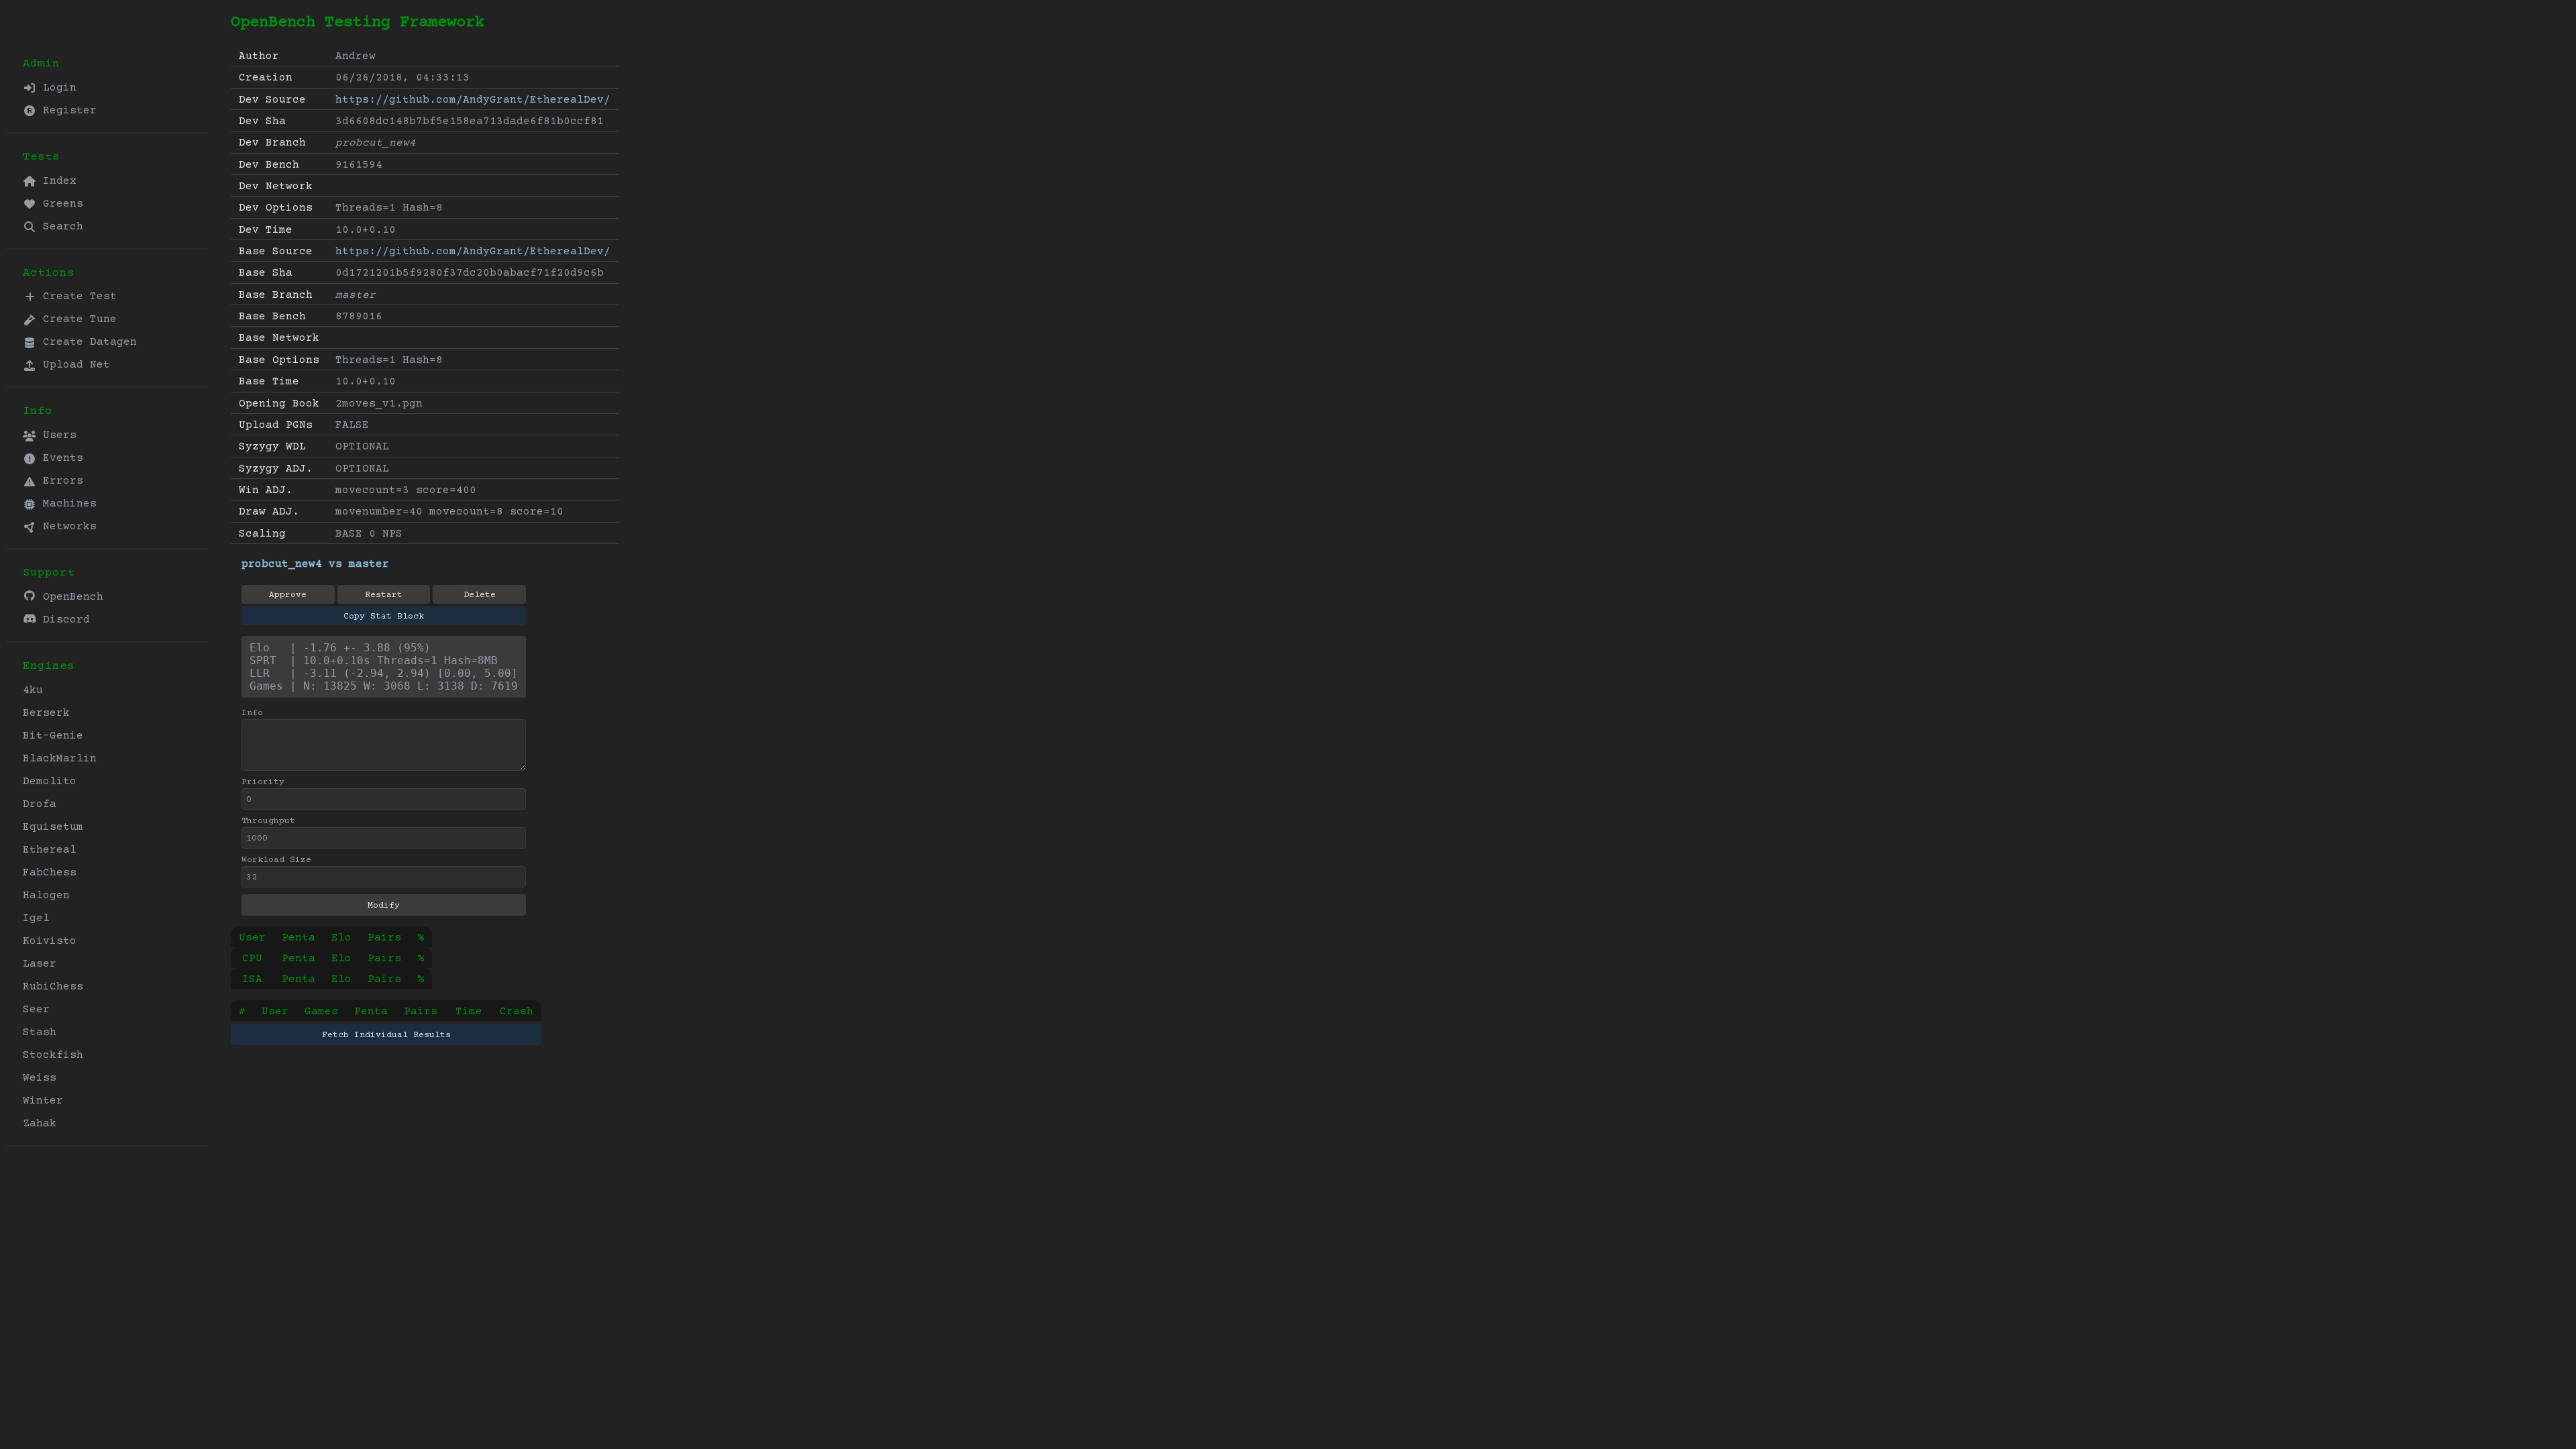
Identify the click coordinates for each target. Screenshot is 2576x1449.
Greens (60, 204)
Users (56, 435)
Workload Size (276, 860)
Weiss (40, 1078)
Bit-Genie (53, 736)
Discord (63, 620)
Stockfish (53, 1055)
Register (66, 111)
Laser (40, 964)
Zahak (40, 1124)
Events (60, 458)
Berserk (46, 713)
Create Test (76, 297)
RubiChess (53, 987)
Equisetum (53, 827)
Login (56, 88)
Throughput (268, 821)
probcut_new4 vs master (315, 564)
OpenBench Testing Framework (358, 22)
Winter (43, 1101)
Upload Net (73, 365)
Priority (263, 782)
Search (60, 227)
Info (252, 713)
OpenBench (70, 597)
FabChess (50, 873)
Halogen (46, 896)
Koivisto (50, 941)
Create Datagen (87, 342)
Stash (40, 1032)
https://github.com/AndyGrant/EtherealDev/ (473, 100)
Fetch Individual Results (386, 1035)
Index (56, 181)
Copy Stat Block (384, 616)
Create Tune (76, 319)
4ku (33, 690)
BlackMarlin (60, 759)
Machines (66, 504)
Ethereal (50, 850)
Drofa (40, 804)
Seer (36, 1010)
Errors (60, 481)
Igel (36, 918)
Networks (66, 527)
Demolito (50, 782)
